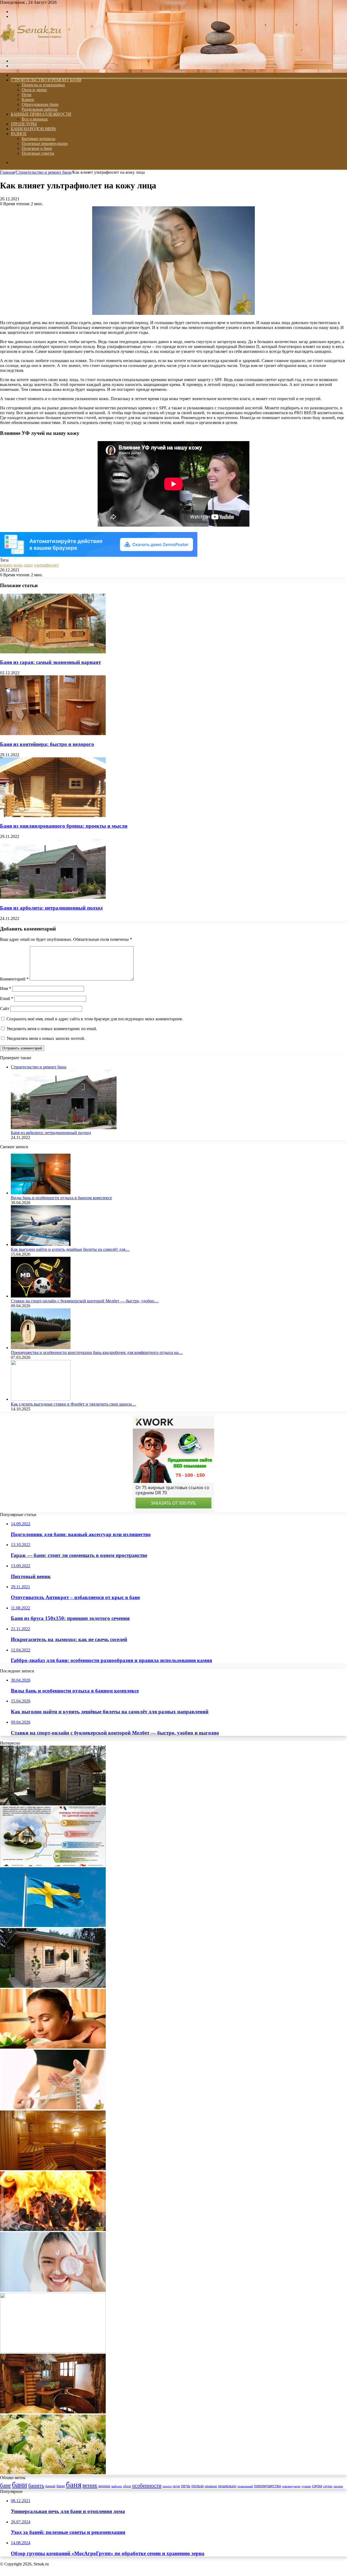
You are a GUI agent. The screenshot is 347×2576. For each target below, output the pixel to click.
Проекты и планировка (43, 85)
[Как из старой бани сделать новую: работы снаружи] (53, 1986)
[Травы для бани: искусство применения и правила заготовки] (53, 1804)
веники (104, 2486)
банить (36, 2485)
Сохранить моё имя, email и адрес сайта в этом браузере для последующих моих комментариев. (95, 1019)
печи (176, 2486)
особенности (147, 2485)
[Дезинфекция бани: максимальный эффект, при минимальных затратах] (53, 2169)
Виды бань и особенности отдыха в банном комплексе (61, 1198)
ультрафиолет (46, 565)
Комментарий (14, 979)
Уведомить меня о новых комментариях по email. (52, 1029)
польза (197, 2486)
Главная (7, 172)
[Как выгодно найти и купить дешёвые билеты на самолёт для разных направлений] (41, 1244)
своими (338, 2486)
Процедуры (24, 124)
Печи (27, 95)
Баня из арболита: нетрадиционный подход (51, 908)
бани (20, 2485)
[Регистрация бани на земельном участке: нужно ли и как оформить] (53, 1865)
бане (5, 2485)
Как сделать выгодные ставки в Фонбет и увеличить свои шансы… (73, 1404)
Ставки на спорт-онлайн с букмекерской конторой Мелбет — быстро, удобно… (85, 1301)
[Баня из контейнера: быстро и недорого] (53, 734)
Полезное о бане (37, 148)
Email (7, 999)
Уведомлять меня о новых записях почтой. (46, 1038)
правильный (245, 2486)
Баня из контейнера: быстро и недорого (47, 744)
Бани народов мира (34, 129)
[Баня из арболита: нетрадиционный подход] (53, 897)
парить (167, 2486)
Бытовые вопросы (38, 139)
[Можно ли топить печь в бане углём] (53, 2230)
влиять (6, 565)
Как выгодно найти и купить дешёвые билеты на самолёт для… (70, 1249)
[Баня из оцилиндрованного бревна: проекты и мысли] (53, 816)
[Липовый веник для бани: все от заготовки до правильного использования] (53, 2473)
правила (211, 2486)
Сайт (5, 1009)
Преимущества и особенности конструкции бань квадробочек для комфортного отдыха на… (97, 1352)
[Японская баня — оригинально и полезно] (53, 2412)
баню (61, 2486)
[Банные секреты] (31, 52)
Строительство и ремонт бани (46, 80)
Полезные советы (38, 153)
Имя (6, 988)
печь (186, 2486)
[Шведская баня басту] (53, 1925)
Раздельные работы (40, 109)
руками (306, 2486)
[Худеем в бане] (53, 2108)
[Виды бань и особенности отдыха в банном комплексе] (41, 1193)
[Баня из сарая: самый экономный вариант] (53, 652)
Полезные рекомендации (45, 143)
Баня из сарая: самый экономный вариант (50, 662)
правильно (227, 2486)
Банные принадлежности (41, 114)
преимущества (267, 2486)
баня (74, 2485)
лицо (28, 565)
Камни (28, 99)
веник (90, 2485)
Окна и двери (34, 90)
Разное (19, 134)
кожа (18, 565)
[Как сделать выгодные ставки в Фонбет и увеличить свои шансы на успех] (41, 1399)
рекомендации (291, 2486)
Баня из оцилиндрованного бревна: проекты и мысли (64, 826)
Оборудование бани (40, 104)
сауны (328, 2486)
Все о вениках (35, 119)
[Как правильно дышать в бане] (53, 2047)
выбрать (117, 2486)
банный (50, 2486)
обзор (127, 2486)
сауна (317, 2486)
